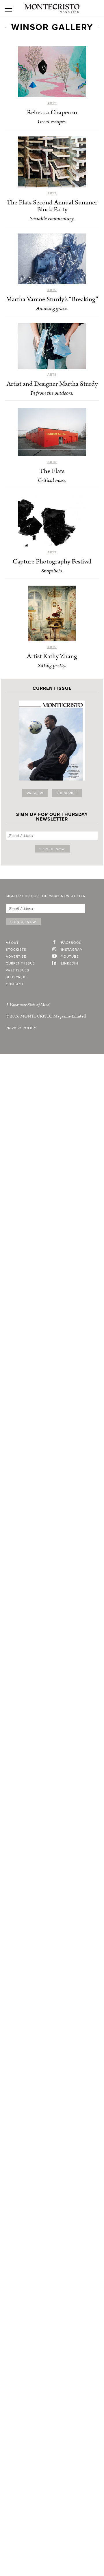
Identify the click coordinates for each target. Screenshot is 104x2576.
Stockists (16, 950)
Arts (52, 103)
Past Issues (17, 970)
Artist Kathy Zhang (52, 656)
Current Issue (20, 963)
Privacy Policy (21, 1028)
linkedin (70, 963)
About (12, 943)
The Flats (52, 471)
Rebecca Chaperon (52, 112)
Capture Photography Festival (52, 562)
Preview (35, 793)
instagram (72, 950)
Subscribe (67, 793)
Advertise (16, 956)
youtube (70, 956)
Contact (15, 984)
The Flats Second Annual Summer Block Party (52, 206)
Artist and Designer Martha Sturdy (52, 384)
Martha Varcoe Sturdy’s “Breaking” (52, 299)
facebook (71, 943)
